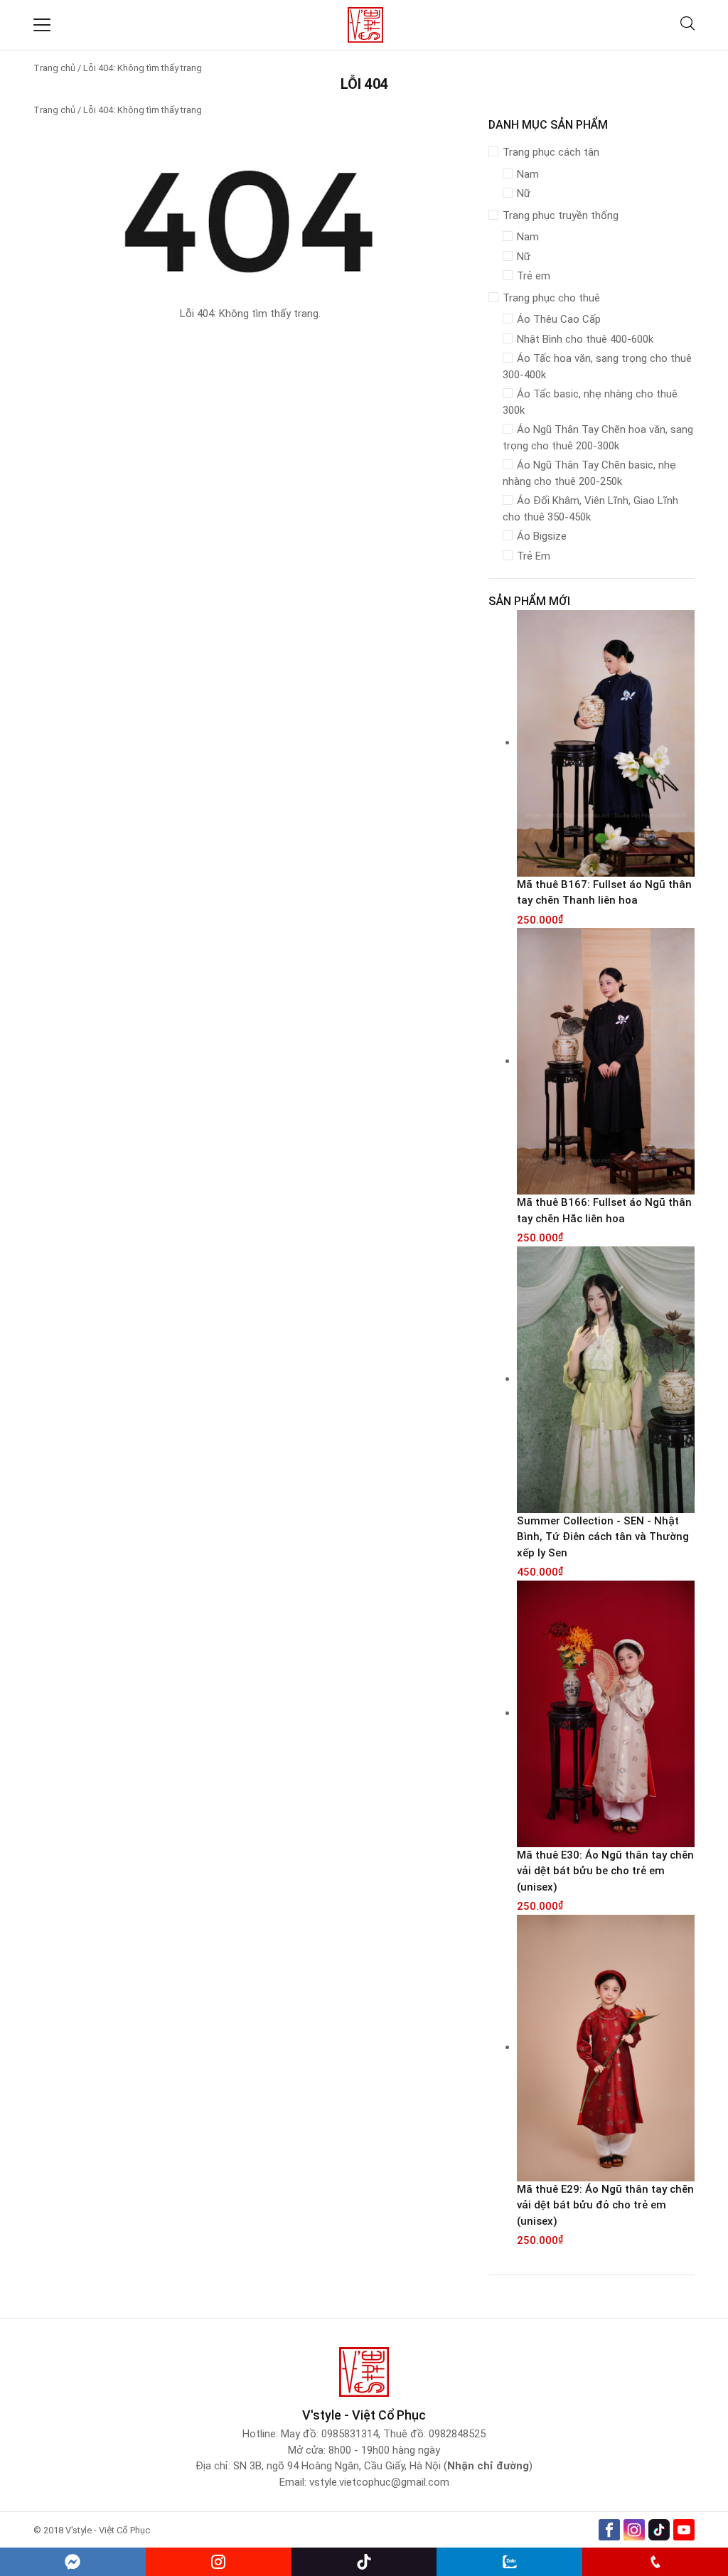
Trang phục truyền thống (561, 215)
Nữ (524, 193)
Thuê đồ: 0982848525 (434, 2434)
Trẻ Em (534, 556)
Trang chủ (54, 68)
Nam (528, 174)
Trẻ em (534, 276)
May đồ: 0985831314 (330, 2434)
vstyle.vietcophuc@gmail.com (379, 2482)
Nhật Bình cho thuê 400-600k (585, 339)
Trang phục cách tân (551, 152)
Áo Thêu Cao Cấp (559, 319)
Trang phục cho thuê (551, 298)
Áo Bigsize (542, 536)
